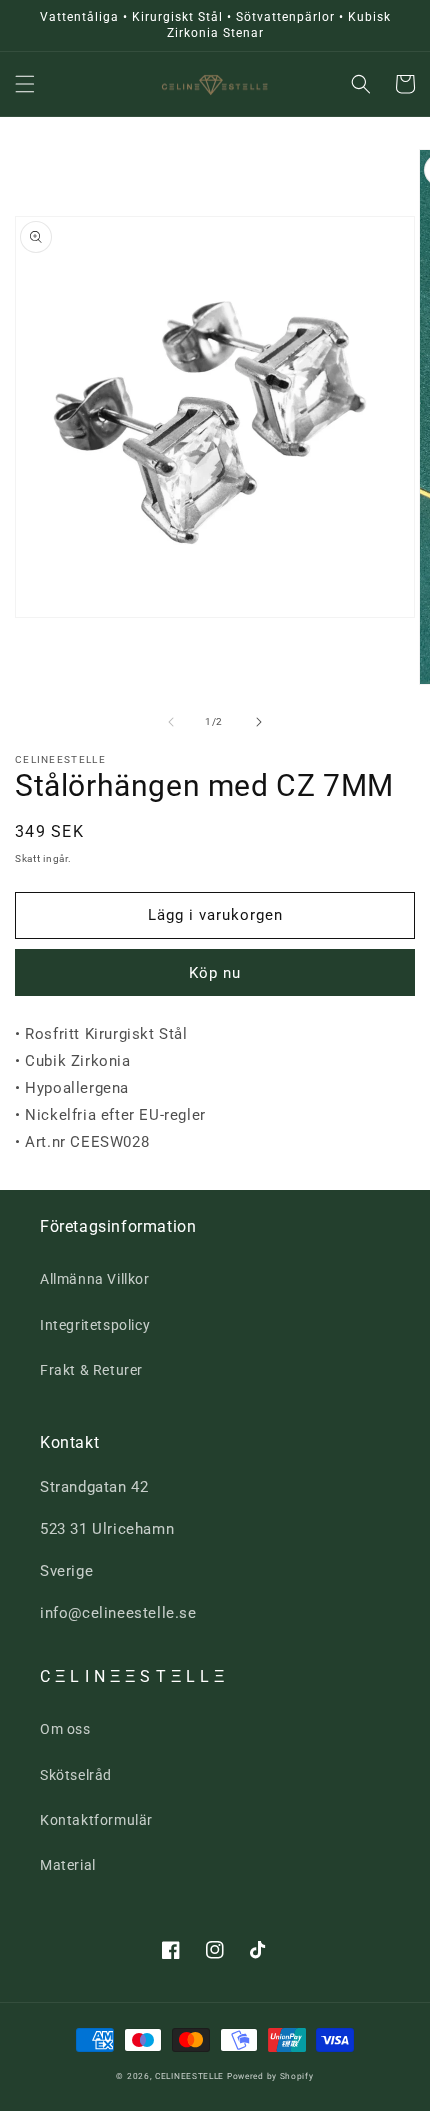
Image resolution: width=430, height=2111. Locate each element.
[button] (25, 84)
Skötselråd (76, 1775)
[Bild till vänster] (171, 722)
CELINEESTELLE (189, 2076)
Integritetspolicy (95, 1325)
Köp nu (215, 973)
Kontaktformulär (96, 1820)
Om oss (65, 1729)
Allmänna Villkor (95, 1279)
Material (68, 1865)
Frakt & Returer (91, 1370)
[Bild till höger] (259, 722)
